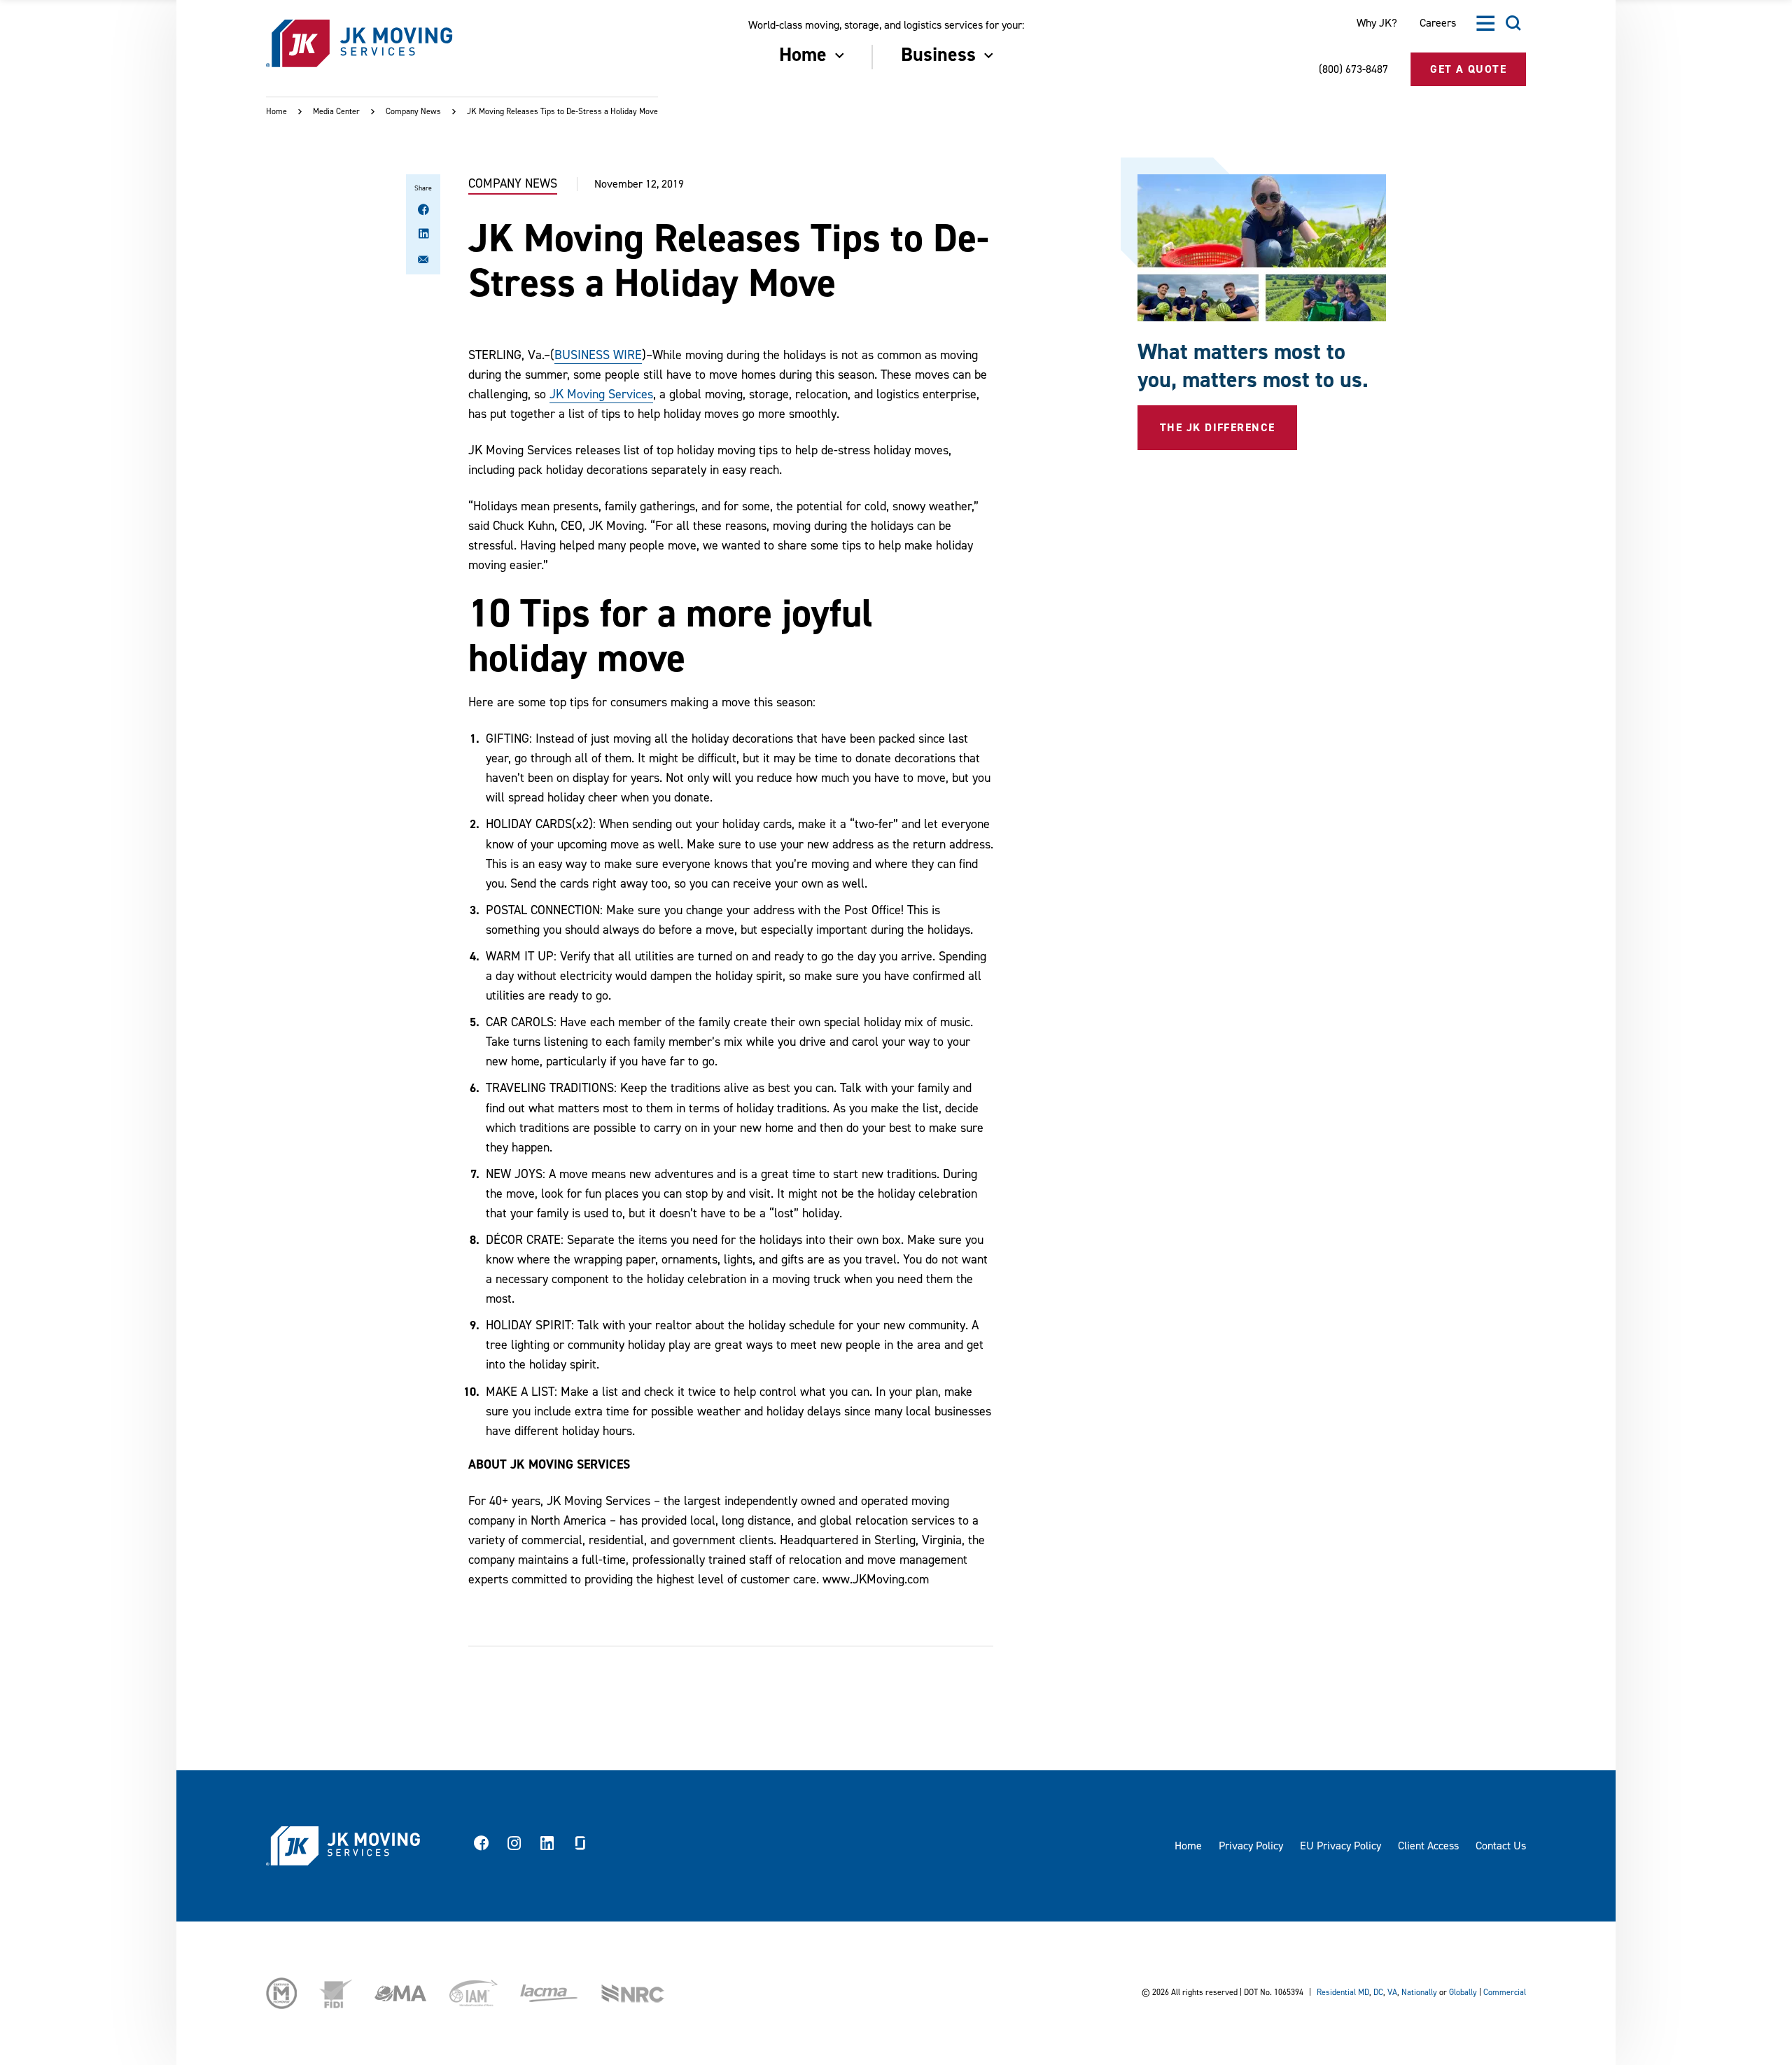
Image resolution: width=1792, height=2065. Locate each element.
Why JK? (1377, 23)
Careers (1438, 23)
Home (276, 112)
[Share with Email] (423, 262)
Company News (413, 112)
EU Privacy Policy (1340, 1846)
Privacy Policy (1251, 1846)
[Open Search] (1513, 23)
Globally (1463, 1993)
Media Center (336, 112)
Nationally (1419, 1993)
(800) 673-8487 (1353, 69)
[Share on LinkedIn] (423, 235)
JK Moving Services (601, 394)
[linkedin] (547, 1846)
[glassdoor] (580, 1846)
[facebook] (482, 1846)
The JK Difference (1217, 428)
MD (1364, 1993)
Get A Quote (1468, 69)
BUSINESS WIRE (598, 355)
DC (1378, 1993)
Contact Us (1501, 1846)
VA (1392, 1993)
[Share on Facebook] (423, 211)
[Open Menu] (1485, 23)
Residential (1336, 1993)
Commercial (1505, 1993)
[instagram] (514, 1846)
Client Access (1428, 1846)
